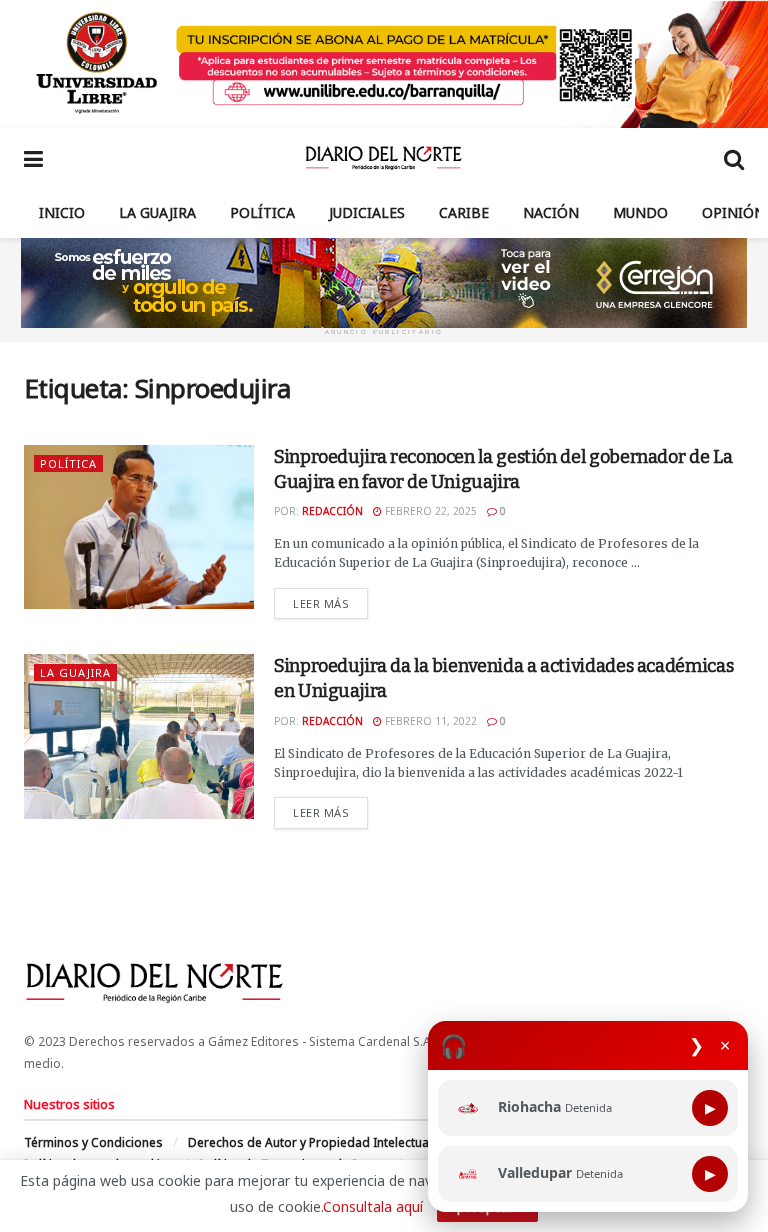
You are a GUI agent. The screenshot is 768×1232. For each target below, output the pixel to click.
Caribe (464, 212)
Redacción (332, 511)
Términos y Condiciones (93, 1142)
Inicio (62, 212)
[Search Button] (734, 158)
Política (262, 212)
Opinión (733, 212)
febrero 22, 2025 (429, 511)
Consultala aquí (373, 1206)
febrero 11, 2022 (429, 721)
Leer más (330, 603)
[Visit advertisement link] (384, 64)
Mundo (640, 212)
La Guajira (157, 212)
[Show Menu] (33, 158)
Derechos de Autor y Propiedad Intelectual (310, 1142)
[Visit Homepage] (383, 158)
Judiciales (367, 212)
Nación (551, 212)
